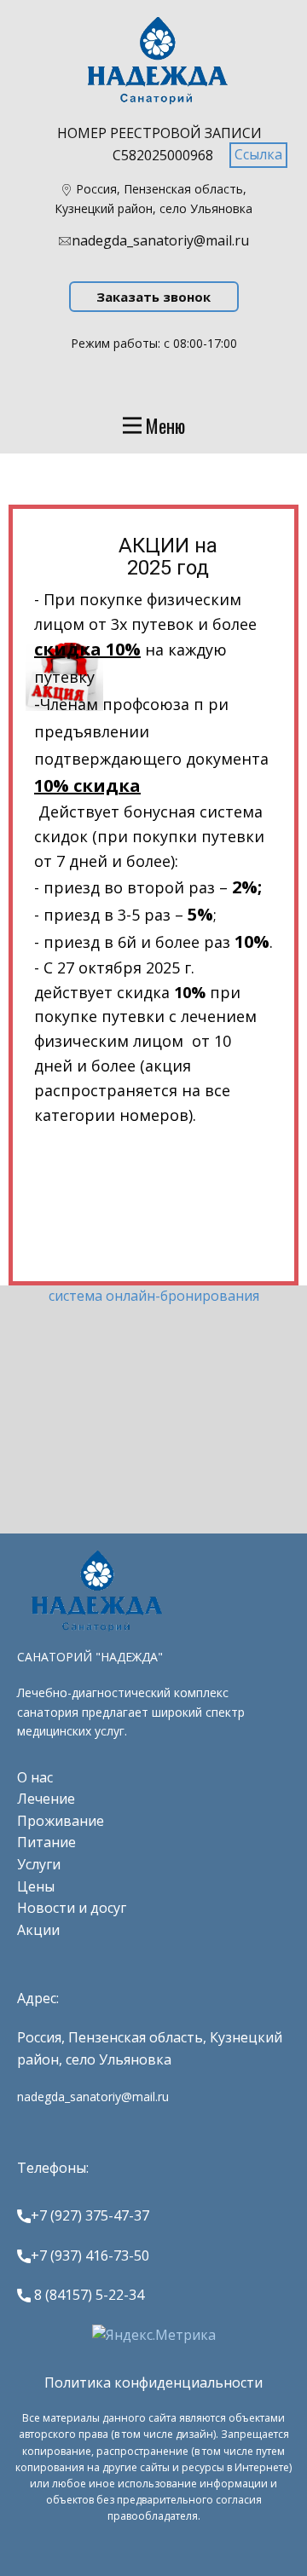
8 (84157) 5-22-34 (87, 2295)
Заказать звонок (153, 297)
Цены (36, 1886)
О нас (35, 1777)
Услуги (39, 1864)
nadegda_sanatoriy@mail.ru (160, 240)
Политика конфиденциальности (153, 2383)
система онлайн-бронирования (154, 1296)
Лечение (46, 1799)
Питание (46, 1842)
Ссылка (258, 154)
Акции (38, 1930)
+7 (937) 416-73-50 (90, 2255)
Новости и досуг (72, 1908)
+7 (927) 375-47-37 (90, 2215)
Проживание (61, 1821)
